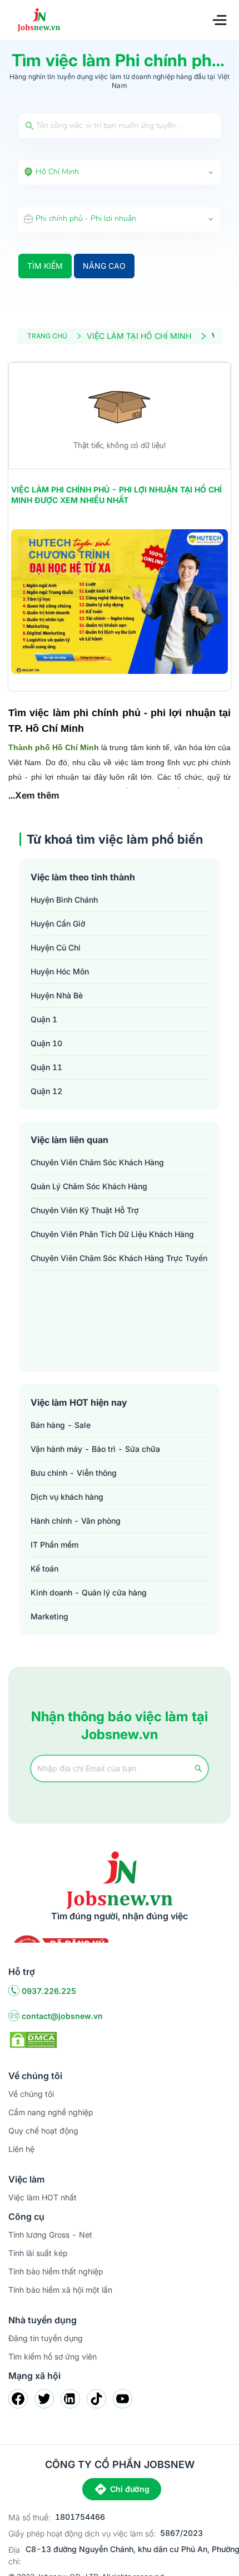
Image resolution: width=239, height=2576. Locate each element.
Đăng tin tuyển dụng (46, 2338)
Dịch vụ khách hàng (67, 1497)
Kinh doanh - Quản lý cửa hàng (89, 1592)
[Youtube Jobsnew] (123, 2399)
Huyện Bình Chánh (64, 900)
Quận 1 (44, 1019)
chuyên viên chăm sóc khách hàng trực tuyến (119, 1258)
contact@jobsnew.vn (62, 2016)
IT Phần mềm (54, 1545)
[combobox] (120, 173)
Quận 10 (46, 1043)
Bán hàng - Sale (61, 1425)
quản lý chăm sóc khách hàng (89, 1186)
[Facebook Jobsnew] (18, 2399)
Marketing (49, 1616)
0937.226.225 (49, 1991)
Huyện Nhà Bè (57, 995)
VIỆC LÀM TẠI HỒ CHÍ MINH (139, 336)
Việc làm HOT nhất (43, 2197)
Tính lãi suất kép (38, 2253)
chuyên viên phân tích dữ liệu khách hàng (112, 1234)
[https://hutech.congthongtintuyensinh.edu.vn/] (120, 602)
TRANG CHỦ (47, 336)
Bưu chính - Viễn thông (74, 1473)
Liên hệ (21, 2149)
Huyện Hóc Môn (60, 971)
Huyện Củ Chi (56, 947)
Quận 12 (46, 1091)
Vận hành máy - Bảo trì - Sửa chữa (95, 1449)
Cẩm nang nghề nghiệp (51, 2112)
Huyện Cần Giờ (58, 923)
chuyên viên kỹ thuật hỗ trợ (84, 1210)
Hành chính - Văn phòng (76, 1521)
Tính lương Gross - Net (50, 2235)
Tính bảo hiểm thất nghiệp (56, 2271)
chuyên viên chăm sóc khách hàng (97, 1162)
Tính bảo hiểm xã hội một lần (60, 2290)
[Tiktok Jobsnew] (96, 2399)
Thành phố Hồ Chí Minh (54, 747)
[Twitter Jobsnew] (44, 2399)
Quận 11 (46, 1067)
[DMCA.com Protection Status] (33, 2039)
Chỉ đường (130, 2489)
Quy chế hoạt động (43, 2131)
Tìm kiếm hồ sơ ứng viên (53, 2356)
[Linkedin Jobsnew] (70, 2399)
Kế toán (44, 1568)
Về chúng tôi (31, 2094)
